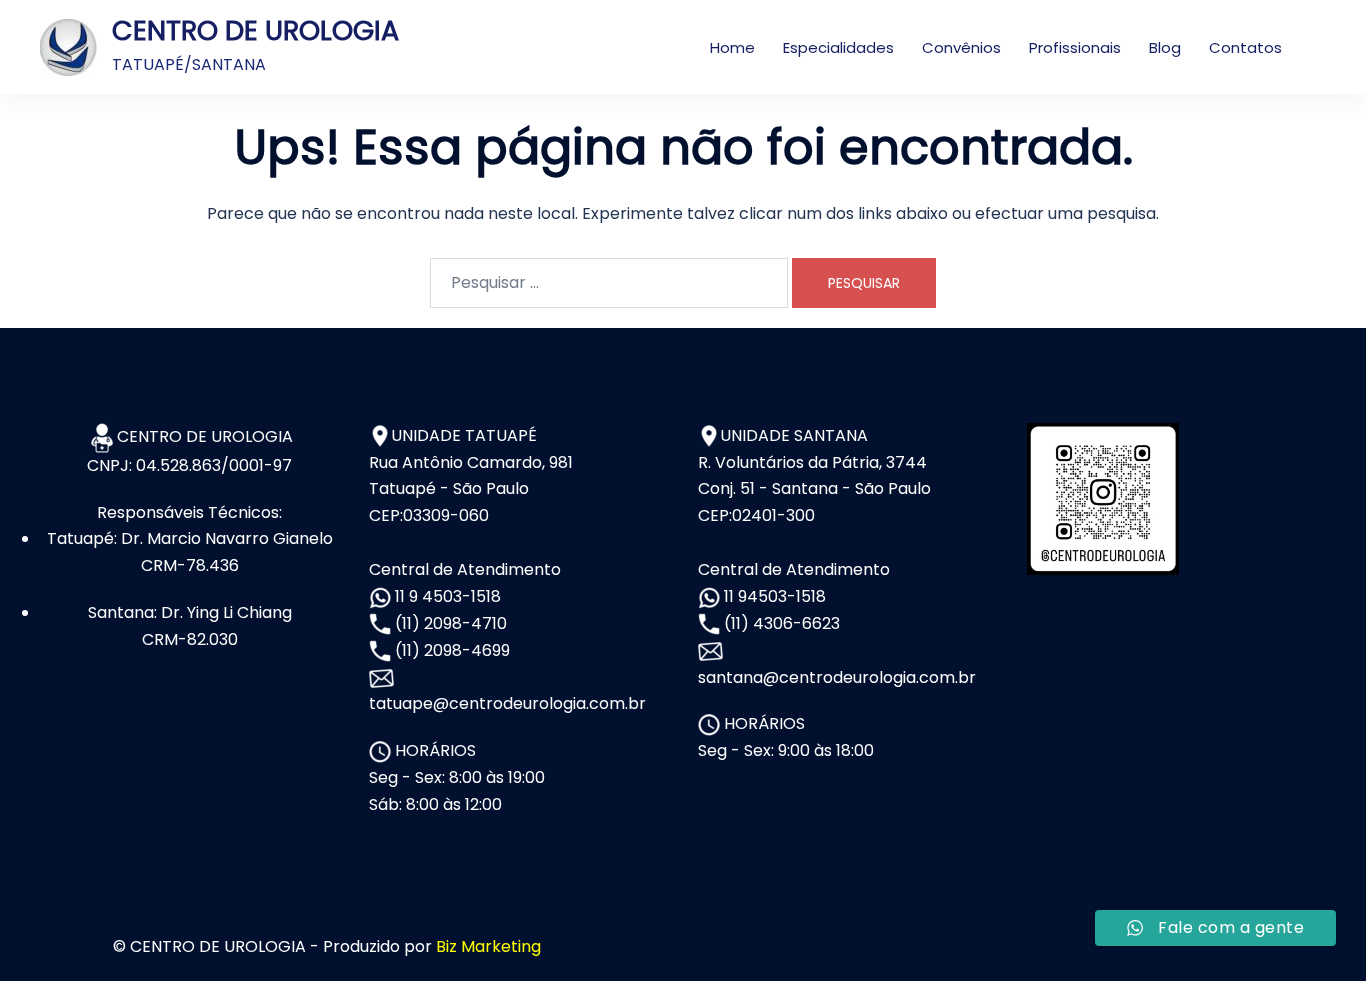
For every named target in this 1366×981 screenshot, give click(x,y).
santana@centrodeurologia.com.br (837, 677)
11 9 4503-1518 (446, 596)
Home (732, 47)
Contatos (1245, 47)
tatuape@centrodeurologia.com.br (507, 703)
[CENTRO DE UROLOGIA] (68, 47)
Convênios (961, 47)
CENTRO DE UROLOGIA (255, 30)
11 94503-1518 (773, 596)
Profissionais (1075, 47)
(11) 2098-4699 (450, 650)
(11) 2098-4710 (449, 623)
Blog (1165, 47)
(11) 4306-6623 (780, 623)
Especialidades (838, 47)
